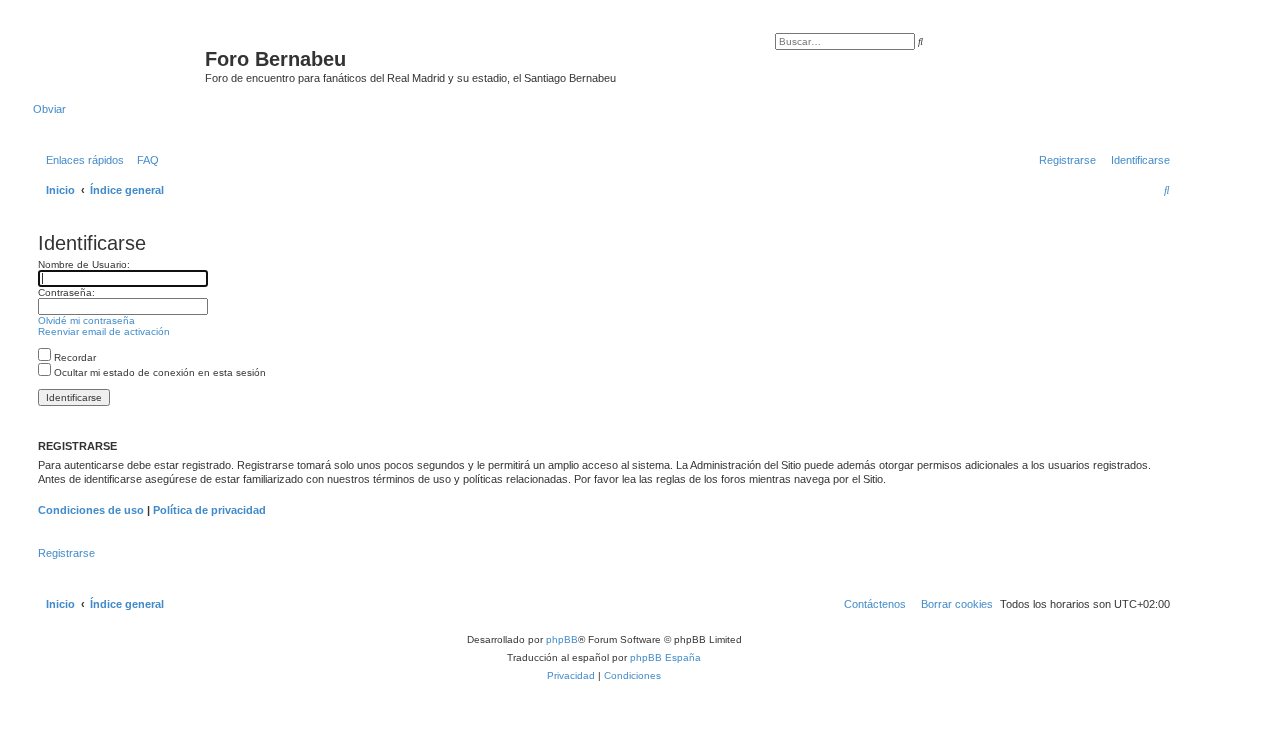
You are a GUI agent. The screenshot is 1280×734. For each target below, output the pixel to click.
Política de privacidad (209, 510)
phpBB (562, 639)
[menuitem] (144, 160)
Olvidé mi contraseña (86, 320)
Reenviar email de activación (104, 331)
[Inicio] (119, 65)
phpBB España (665, 657)
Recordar (73, 357)
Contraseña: (66, 292)
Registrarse (66, 553)
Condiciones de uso (91, 510)
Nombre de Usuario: (84, 264)
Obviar (49, 109)
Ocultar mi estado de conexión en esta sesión (158, 372)
